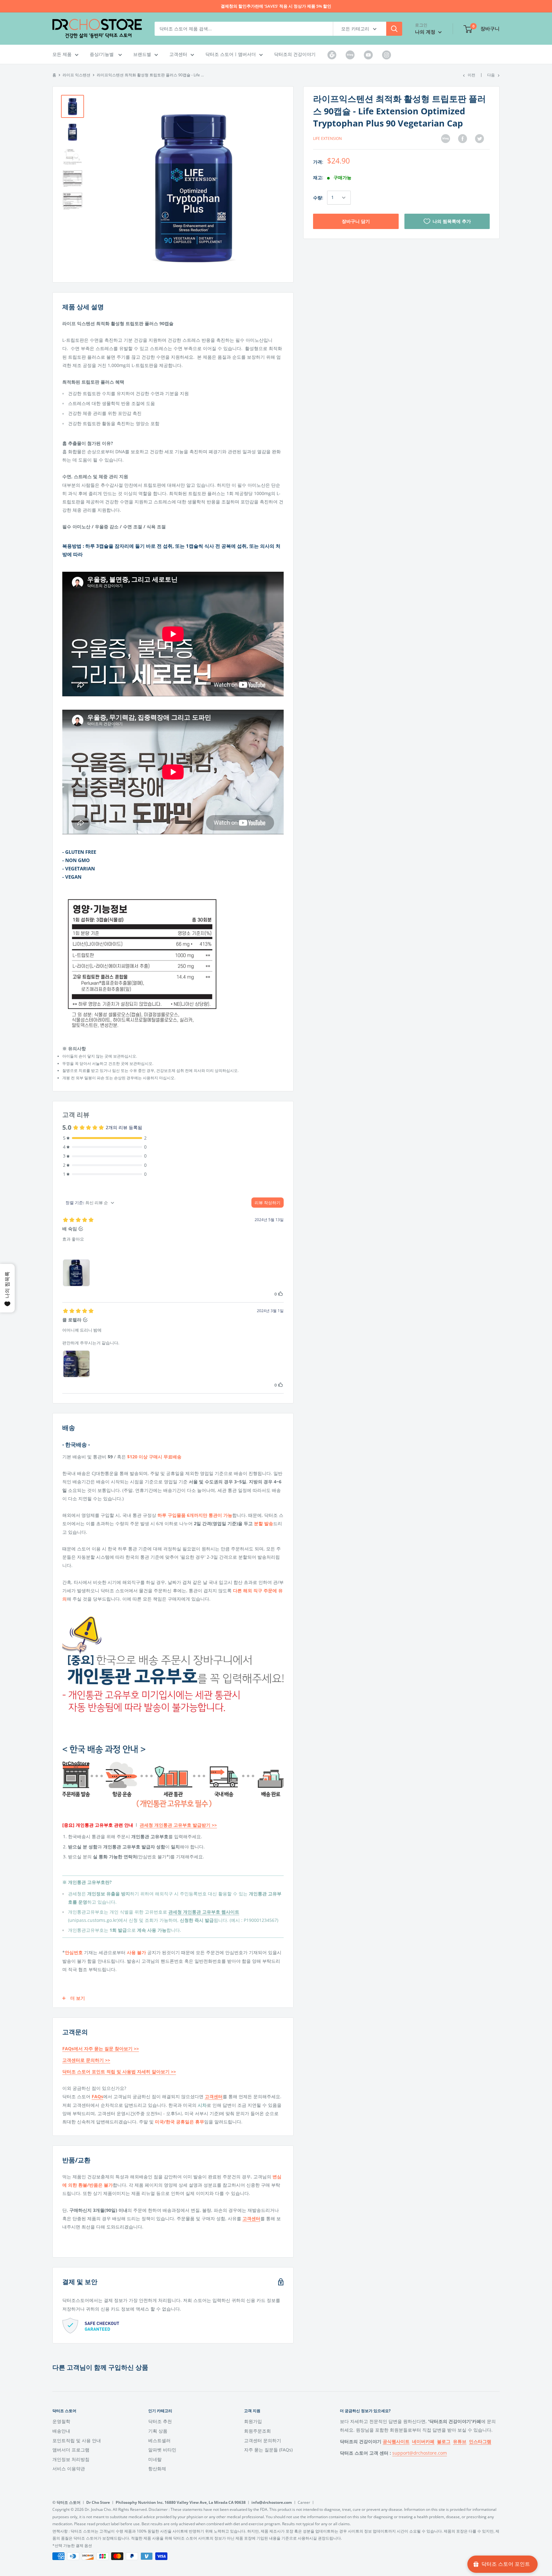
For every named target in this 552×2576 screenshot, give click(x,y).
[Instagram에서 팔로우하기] (387, 55)
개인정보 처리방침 (71, 2459)
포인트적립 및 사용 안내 (77, 2440)
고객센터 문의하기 (263, 2440)
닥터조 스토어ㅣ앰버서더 (231, 54)
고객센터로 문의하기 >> (86, 2060)
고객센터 (178, 54)
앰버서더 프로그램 (71, 2450)
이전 (471, 75)
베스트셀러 (159, 2440)
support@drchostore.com (420, 2453)
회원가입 (253, 2421)
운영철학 (61, 2421)
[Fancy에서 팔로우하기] (350, 55)
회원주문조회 (257, 2431)
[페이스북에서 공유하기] (463, 139)
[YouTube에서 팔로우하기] (368, 55)
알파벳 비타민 (162, 2450)
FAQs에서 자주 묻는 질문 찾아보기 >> (101, 2049)
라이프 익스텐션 (77, 75)
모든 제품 (62, 54)
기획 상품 (158, 2431)
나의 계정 (426, 32)
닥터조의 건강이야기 (295, 54)
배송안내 (61, 2431)
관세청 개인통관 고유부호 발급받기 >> (178, 1825)
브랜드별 (142, 54)
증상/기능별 (102, 54)
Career (304, 2502)
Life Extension (327, 138)
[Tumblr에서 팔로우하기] (332, 55)
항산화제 (157, 2469)
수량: (318, 197)
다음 (491, 75)
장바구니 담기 (356, 221)
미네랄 (155, 2459)
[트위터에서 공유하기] (479, 139)
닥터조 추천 (160, 2421)
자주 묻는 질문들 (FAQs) (268, 2450)
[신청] (394, 29)
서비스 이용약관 (69, 2469)
